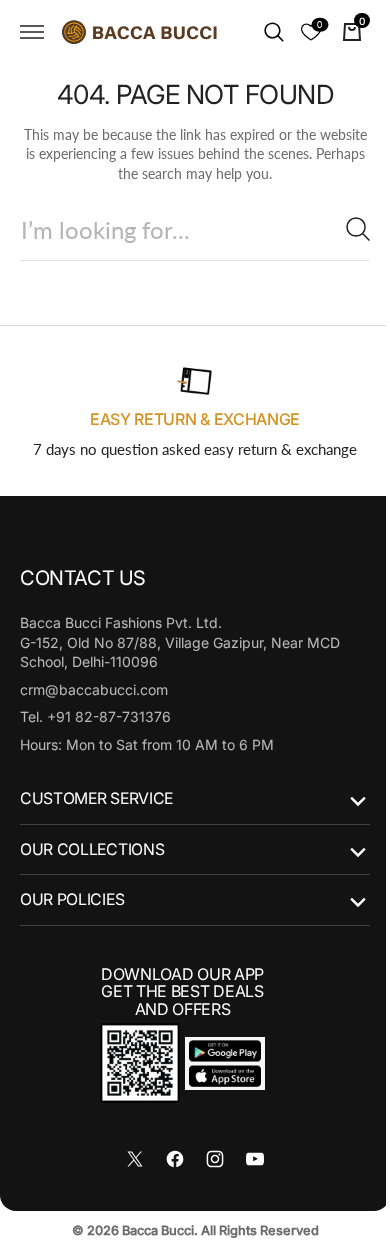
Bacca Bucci (150, 1230)
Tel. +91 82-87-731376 (95, 716)
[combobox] (187, 229)
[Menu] (32, 32)
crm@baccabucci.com (94, 689)
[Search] (343, 229)
